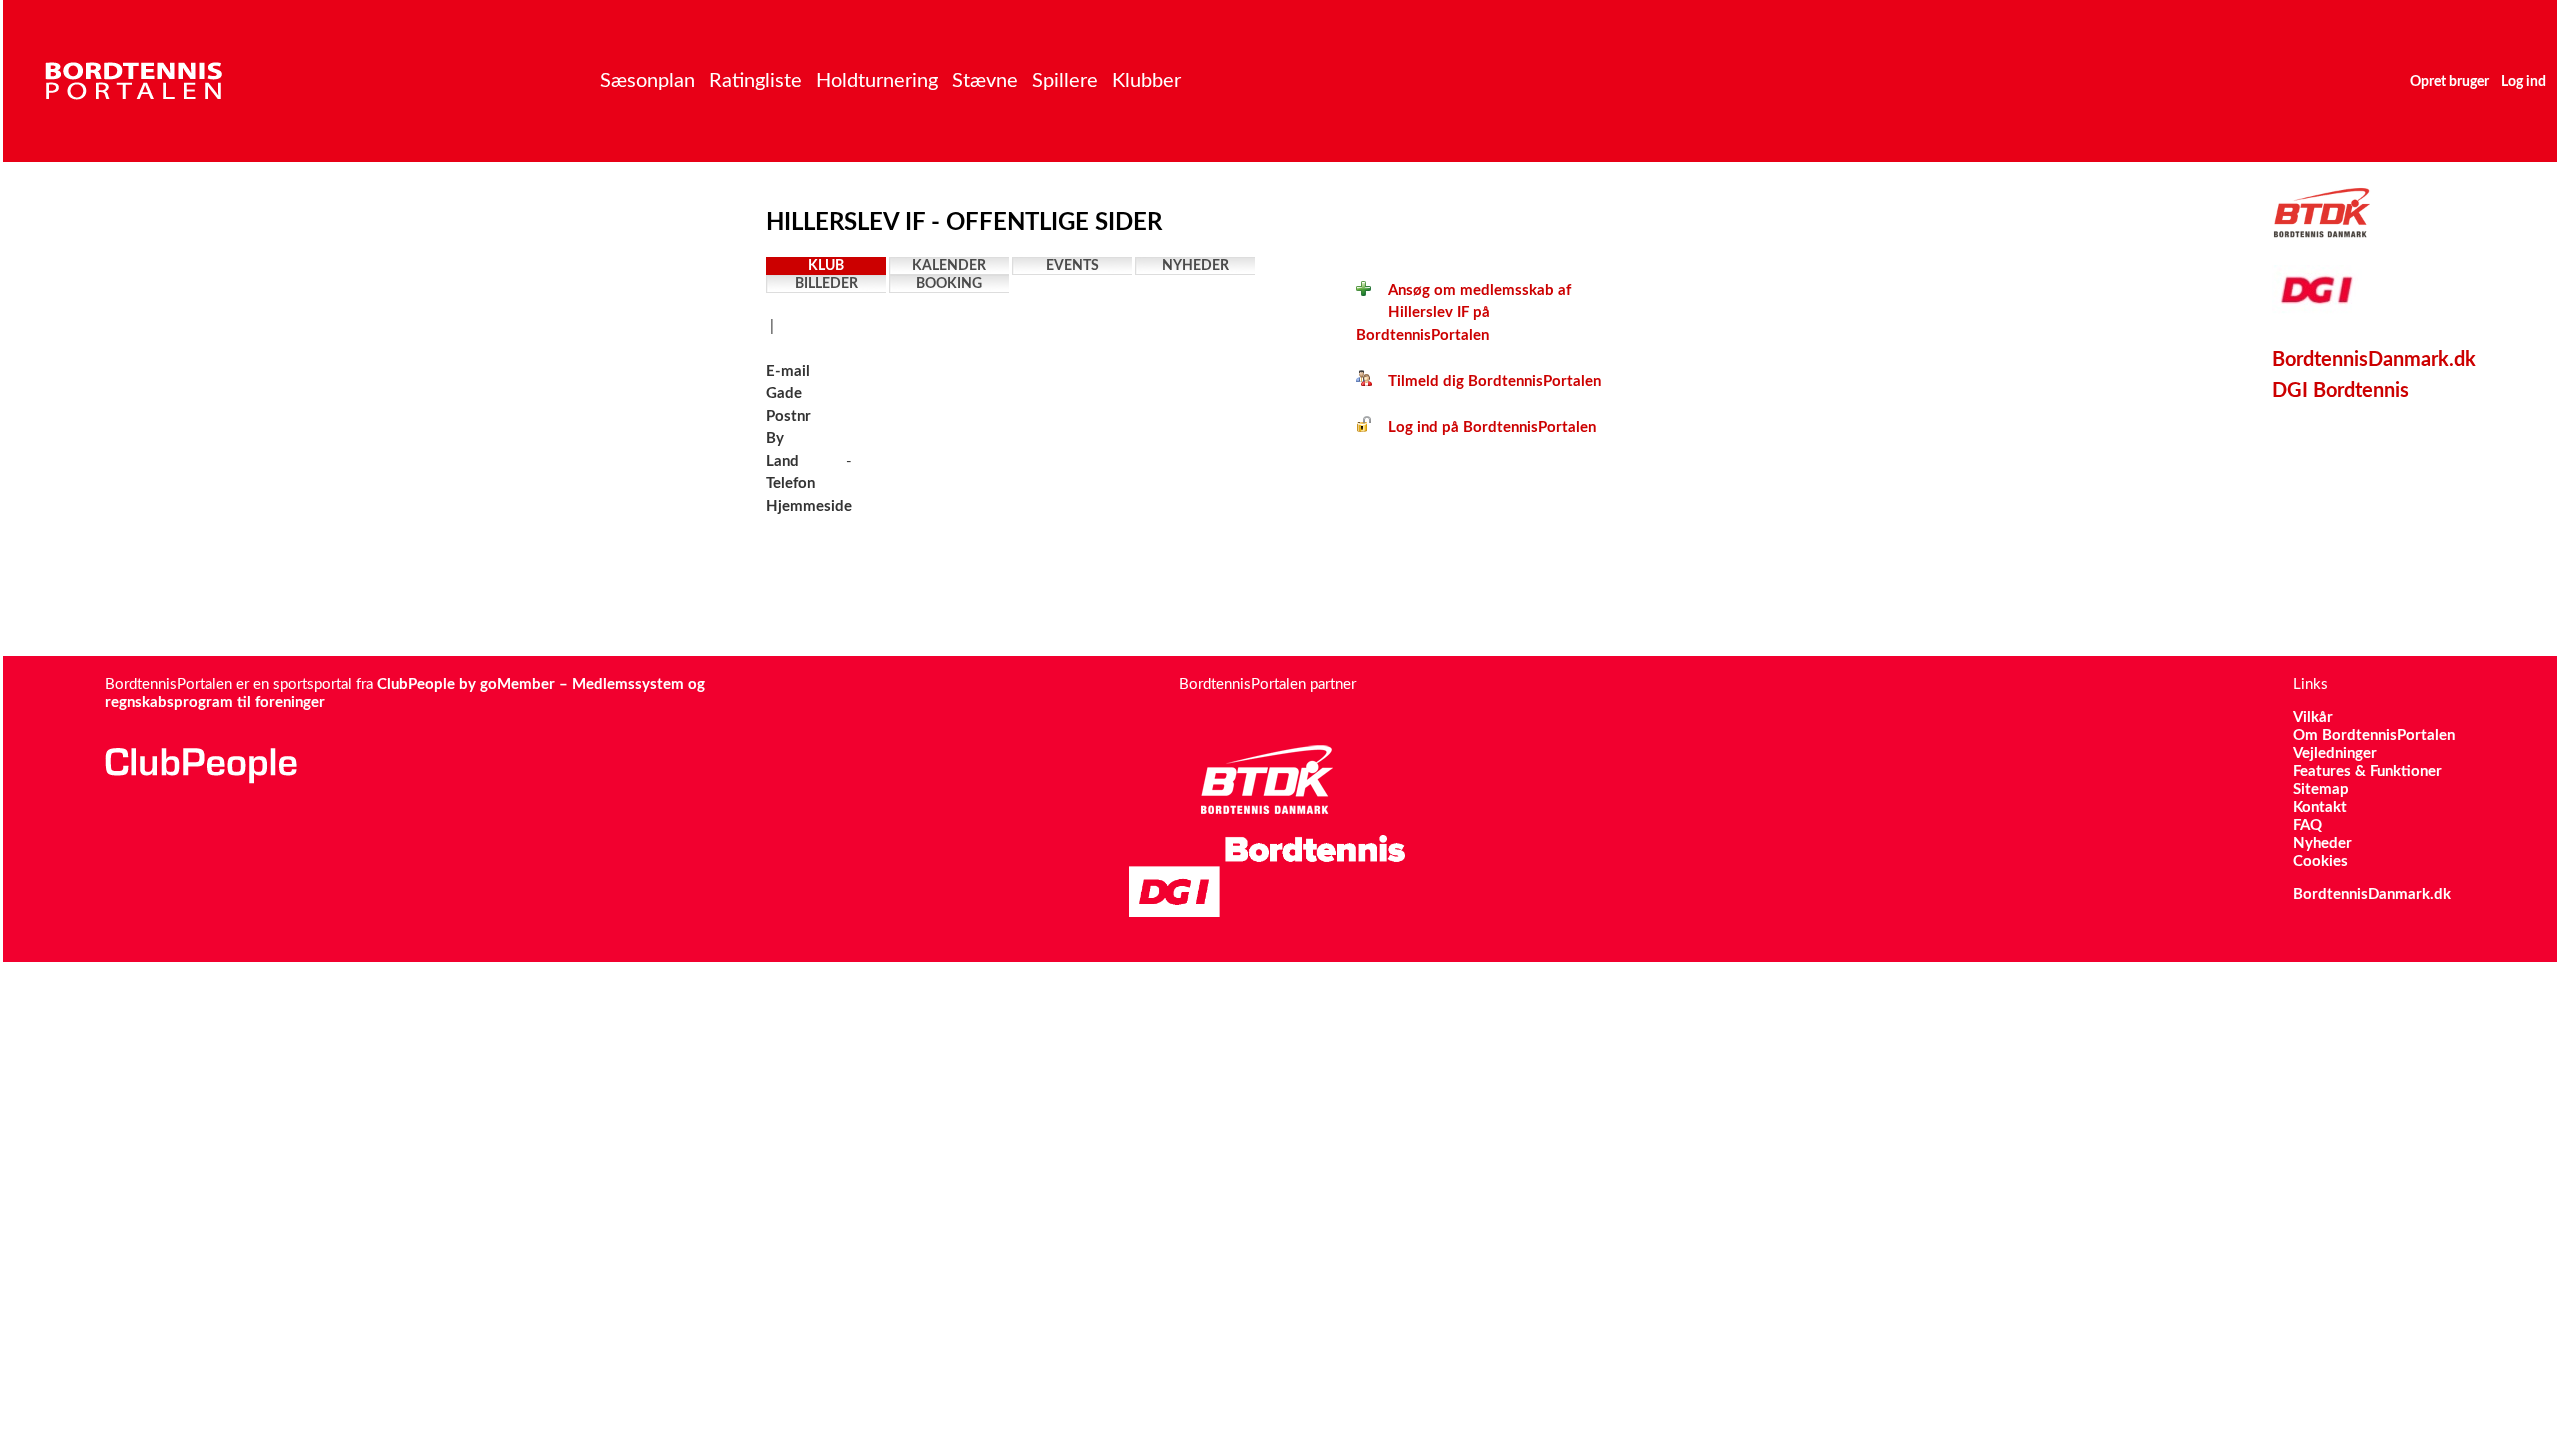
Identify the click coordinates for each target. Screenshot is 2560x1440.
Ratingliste (755, 81)
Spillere (1065, 81)
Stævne (985, 81)
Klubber (1146, 81)
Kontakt (2320, 807)
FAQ (2307, 825)
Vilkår (2313, 717)
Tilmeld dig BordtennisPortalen (1486, 381)
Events (1072, 266)
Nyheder (1195, 266)
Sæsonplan (647, 81)
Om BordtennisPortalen (2374, 735)
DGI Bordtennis (2340, 391)
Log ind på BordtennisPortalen (1484, 427)
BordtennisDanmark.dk (2374, 360)
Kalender (949, 266)
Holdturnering (877, 81)
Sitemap (2321, 789)
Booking (949, 284)
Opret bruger (2449, 82)
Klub (826, 266)
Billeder (826, 284)
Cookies (2320, 861)
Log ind (2523, 82)
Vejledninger (2335, 753)
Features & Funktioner (2367, 771)
